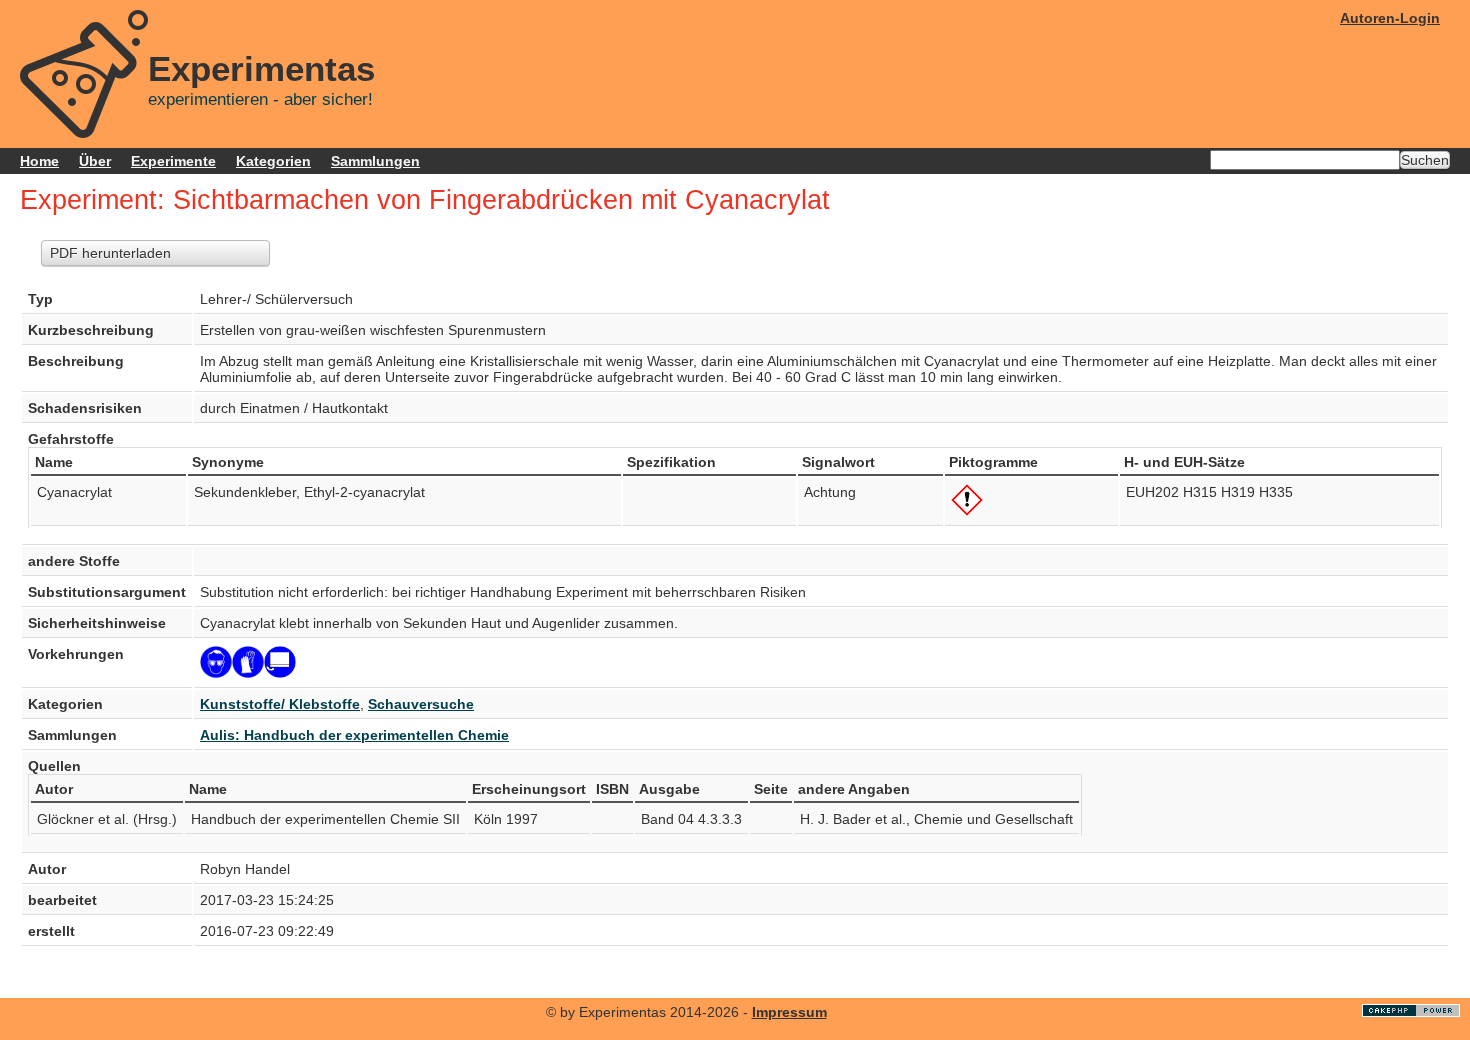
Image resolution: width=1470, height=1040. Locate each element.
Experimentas (261, 69)
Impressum (789, 1012)
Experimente (173, 161)
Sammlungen (375, 161)
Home (39, 161)
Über (95, 161)
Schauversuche (421, 704)
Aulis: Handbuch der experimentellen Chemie (354, 735)
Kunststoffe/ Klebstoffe (280, 704)
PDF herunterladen (110, 253)
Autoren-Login (1390, 18)
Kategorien (273, 161)
